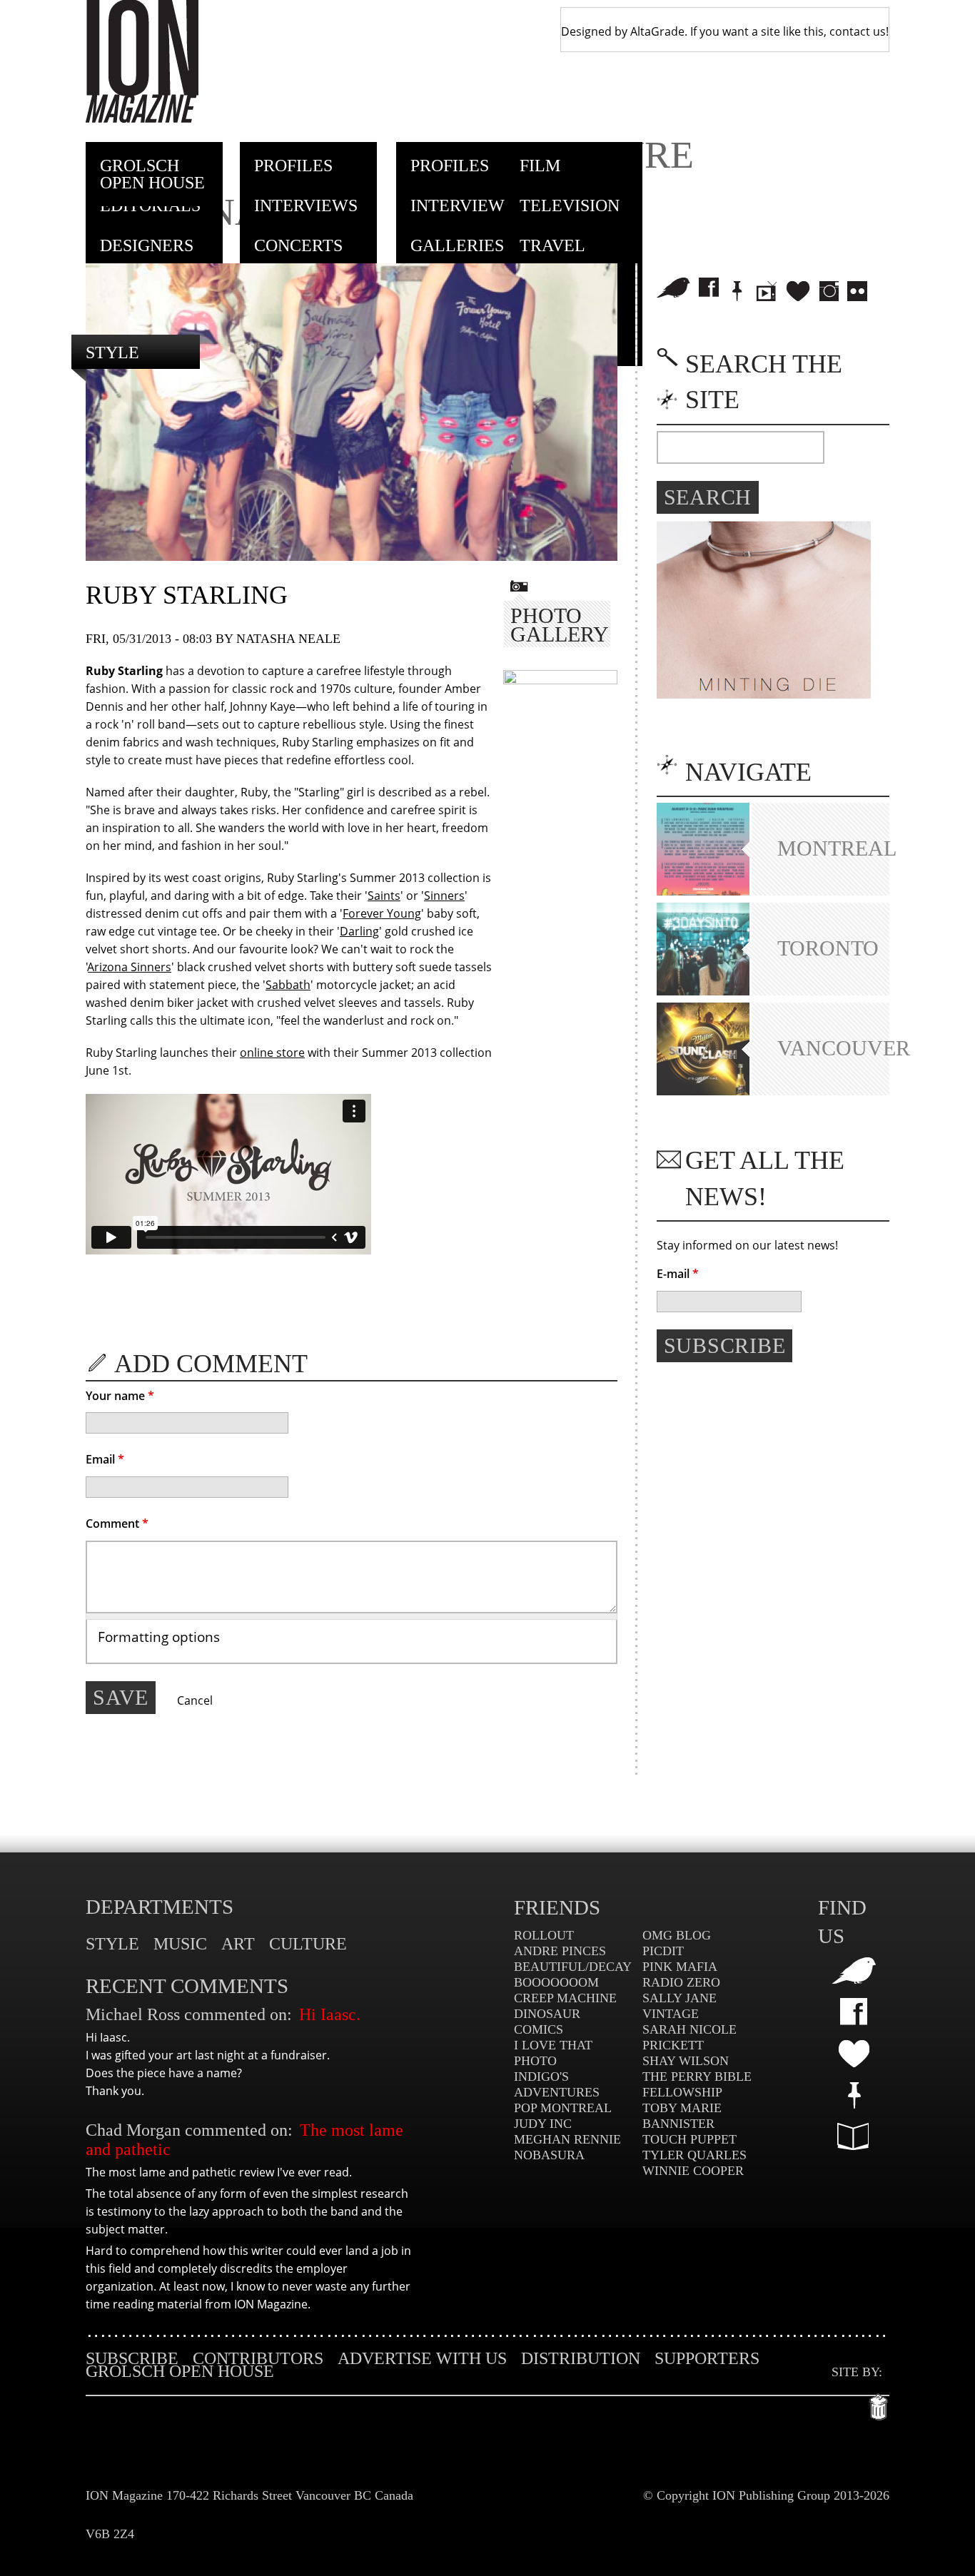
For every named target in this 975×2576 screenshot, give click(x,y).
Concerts (298, 245)
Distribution (581, 2358)
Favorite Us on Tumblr (854, 2053)
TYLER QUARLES (694, 2155)
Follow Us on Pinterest (737, 291)
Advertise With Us (422, 2358)
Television (570, 206)
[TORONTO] (703, 991)
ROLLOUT (544, 1935)
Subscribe (132, 2358)
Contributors (258, 2358)
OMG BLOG (677, 1935)
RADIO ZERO (681, 1982)
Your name (120, 1396)
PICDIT (663, 1951)
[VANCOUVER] (703, 1091)
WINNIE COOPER (693, 2171)
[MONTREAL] (703, 891)
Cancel (195, 1700)
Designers (147, 245)
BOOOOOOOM (556, 1982)
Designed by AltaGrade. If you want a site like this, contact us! (725, 31)
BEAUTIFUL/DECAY (573, 1967)
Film (540, 166)
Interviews (306, 206)
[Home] (142, 61)
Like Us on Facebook (709, 288)
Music (180, 1944)
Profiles (293, 166)
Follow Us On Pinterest (854, 2095)
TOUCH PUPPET (689, 2139)
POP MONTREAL (563, 2108)
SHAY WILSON (686, 2061)
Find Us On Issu (854, 2136)
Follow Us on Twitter (673, 288)
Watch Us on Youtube (767, 291)
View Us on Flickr (857, 291)
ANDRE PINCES (560, 1951)
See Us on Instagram (829, 291)
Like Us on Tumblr (798, 291)
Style (112, 353)
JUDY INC (543, 2124)
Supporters (707, 2358)
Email (105, 1459)
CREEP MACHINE (565, 1998)
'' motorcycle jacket (337, 985)
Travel (552, 245)
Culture (308, 1944)
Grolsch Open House (152, 174)
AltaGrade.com (879, 2403)
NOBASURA (549, 2155)
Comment (117, 1523)
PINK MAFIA (680, 1967)
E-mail (678, 1274)
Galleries (457, 245)
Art (238, 1944)
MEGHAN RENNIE (567, 2139)
